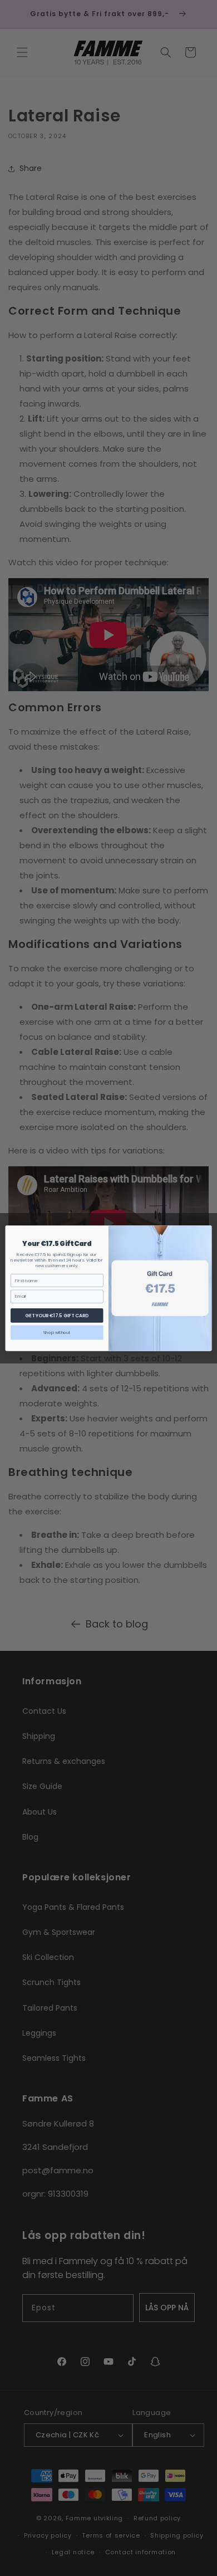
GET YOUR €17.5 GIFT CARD (57, 1315)
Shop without (57, 1332)
